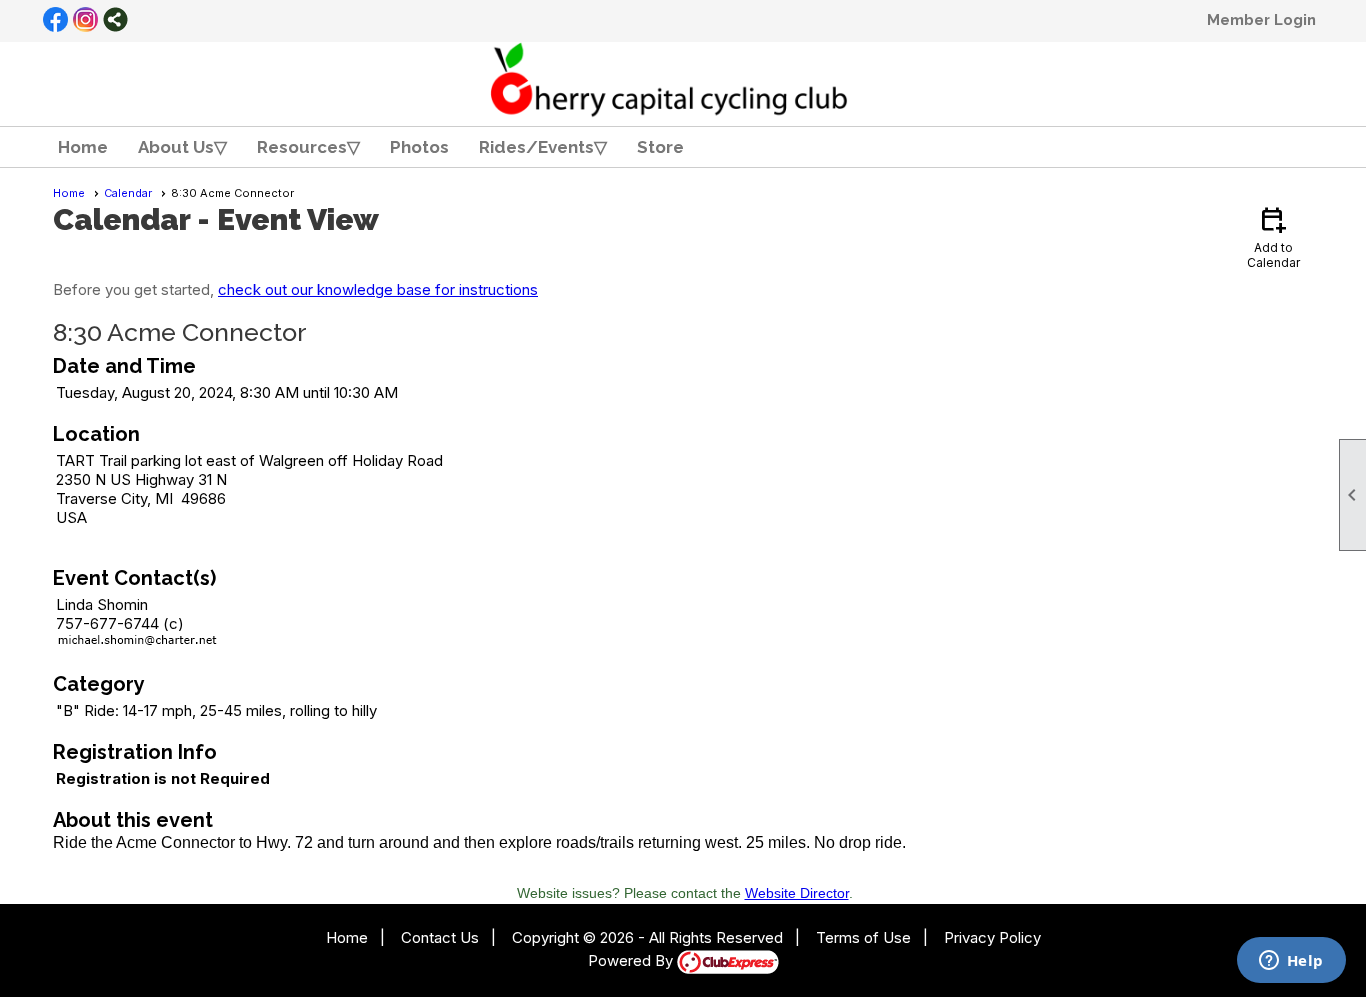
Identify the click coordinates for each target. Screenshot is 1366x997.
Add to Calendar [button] (1273, 236)
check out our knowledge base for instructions (378, 289)
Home (83, 147)
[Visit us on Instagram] (85, 21)
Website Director (797, 893)
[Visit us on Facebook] (55, 21)
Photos (419, 147)
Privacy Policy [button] (992, 937)
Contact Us (440, 937)
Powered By (632, 960)
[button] (182, 147)
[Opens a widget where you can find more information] (1291, 962)
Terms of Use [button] (863, 937)
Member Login (1261, 20)
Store (660, 147)
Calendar (128, 193)
